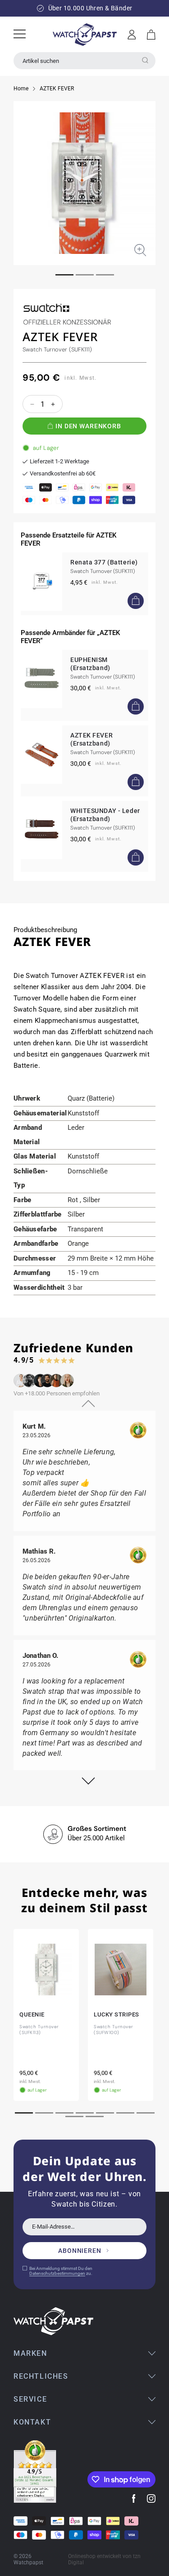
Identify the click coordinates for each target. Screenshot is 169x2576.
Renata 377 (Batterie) (104, 562)
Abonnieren (80, 2251)
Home (21, 89)
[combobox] (84, 61)
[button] (151, 35)
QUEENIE (32, 2014)
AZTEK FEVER (57, 89)
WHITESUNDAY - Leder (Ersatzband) (105, 815)
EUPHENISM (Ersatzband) (90, 664)
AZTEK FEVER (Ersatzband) (91, 739)
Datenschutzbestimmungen (57, 2273)
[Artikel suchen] (145, 60)
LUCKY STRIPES (116, 2014)
